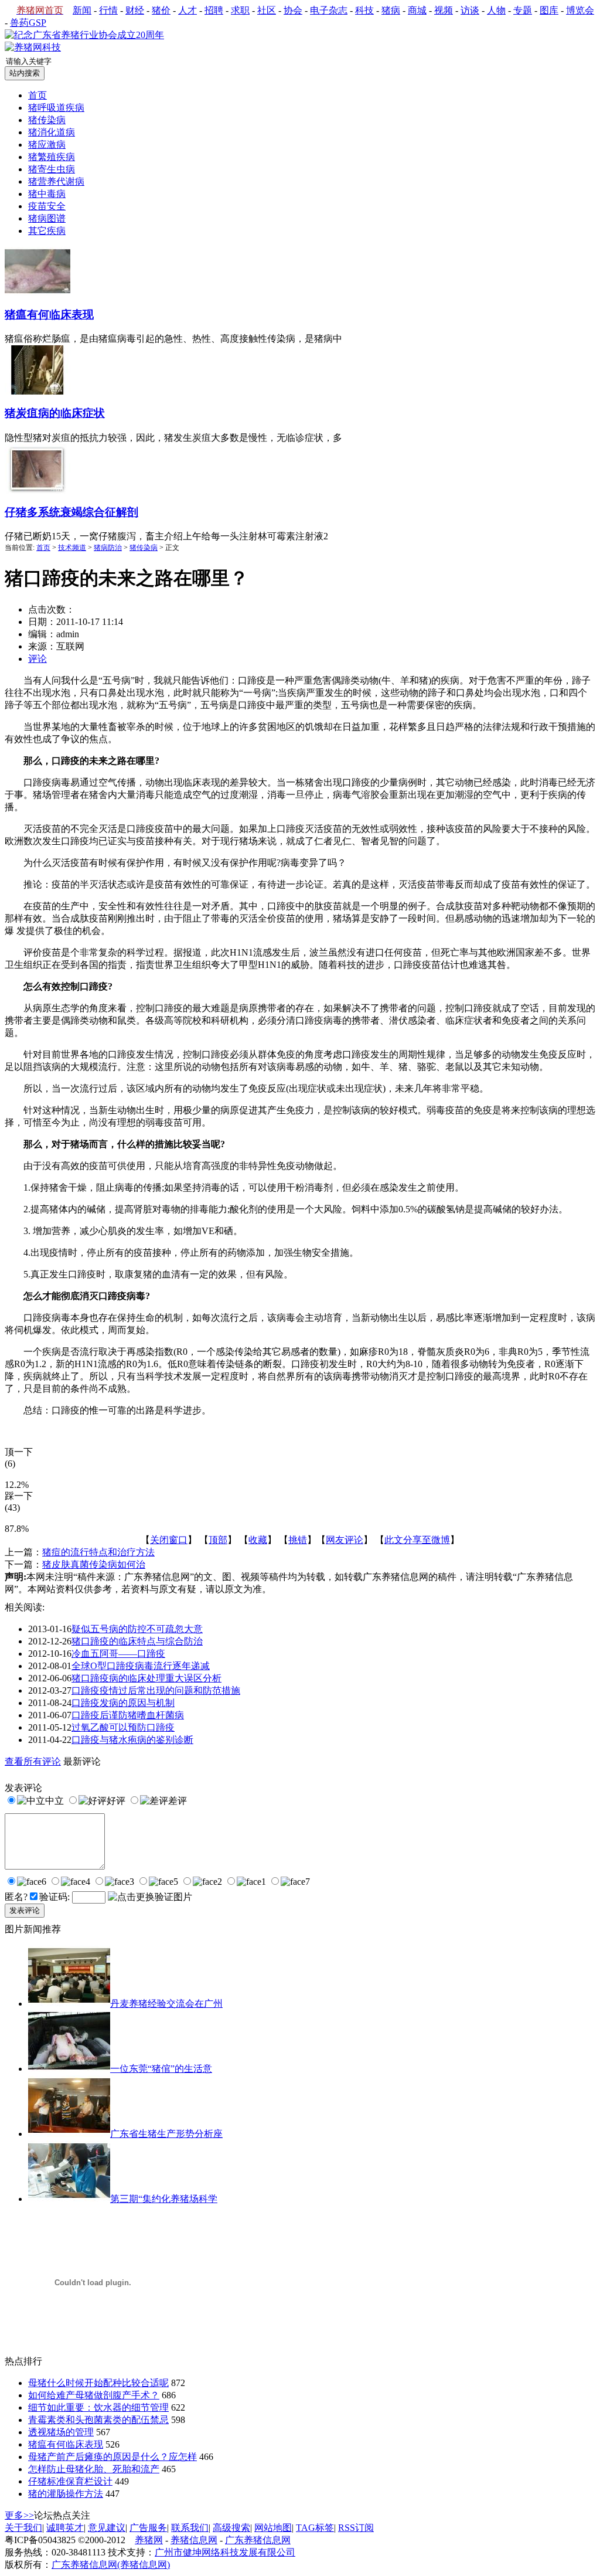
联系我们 (190, 2528)
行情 (108, 10)
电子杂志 (329, 10)
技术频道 (72, 548)
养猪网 (149, 2540)
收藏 (258, 1540)
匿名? (16, 1897)
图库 (549, 10)
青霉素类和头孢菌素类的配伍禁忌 (98, 2420)
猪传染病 (144, 548)
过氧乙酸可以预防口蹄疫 (123, 1727)
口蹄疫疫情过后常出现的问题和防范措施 (156, 1690)
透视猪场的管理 (61, 2432)
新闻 (82, 10)
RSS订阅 (356, 2528)
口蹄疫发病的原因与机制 (123, 1703)
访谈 (470, 10)
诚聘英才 (65, 2528)
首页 (37, 95)
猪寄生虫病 (52, 169)
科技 (364, 10)
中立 (54, 1801)
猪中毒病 (47, 194)
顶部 (218, 1540)
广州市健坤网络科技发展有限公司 (225, 2552)
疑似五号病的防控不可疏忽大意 (137, 1629)
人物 (496, 10)
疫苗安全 (47, 206)
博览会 (580, 10)
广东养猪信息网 (258, 2540)
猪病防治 (108, 548)
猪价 (161, 10)
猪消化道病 (52, 132)
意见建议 (107, 2528)
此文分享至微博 (417, 1540)
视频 (444, 10)
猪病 (391, 10)
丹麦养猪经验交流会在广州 (166, 2004)
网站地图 (273, 2528)
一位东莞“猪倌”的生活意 (161, 2069)
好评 (116, 1801)
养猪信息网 (194, 2540)
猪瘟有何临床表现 (49, 315)
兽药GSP (28, 23)
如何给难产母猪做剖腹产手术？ (94, 2395)
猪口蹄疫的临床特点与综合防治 (137, 1641)
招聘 (214, 10)
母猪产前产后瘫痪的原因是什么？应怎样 (112, 2457)
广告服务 (148, 2528)
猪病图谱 (47, 218)
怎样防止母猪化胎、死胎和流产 (94, 2469)
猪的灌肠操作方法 (66, 2494)
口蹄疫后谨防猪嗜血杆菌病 (128, 1715)
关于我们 (23, 2528)
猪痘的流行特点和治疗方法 (98, 1552)
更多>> (19, 2515)
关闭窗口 (169, 1540)
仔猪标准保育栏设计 (70, 2481)
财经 (135, 10)
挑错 (298, 1540)
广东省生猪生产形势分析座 (166, 2134)
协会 (293, 10)
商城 (417, 10)
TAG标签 (315, 2528)
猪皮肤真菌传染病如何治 (94, 1564)
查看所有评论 (33, 1761)
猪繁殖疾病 (52, 157)
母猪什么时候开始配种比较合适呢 (98, 2383)
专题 (523, 10)
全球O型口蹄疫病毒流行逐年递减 (141, 1666)
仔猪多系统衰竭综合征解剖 (71, 512)
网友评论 (345, 1540)
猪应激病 (47, 145)
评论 (37, 659)
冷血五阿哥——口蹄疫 (118, 1654)
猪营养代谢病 (56, 181)
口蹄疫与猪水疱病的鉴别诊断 (132, 1740)
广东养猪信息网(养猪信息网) (111, 2565)
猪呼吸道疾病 (56, 108)
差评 (178, 1801)
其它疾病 (47, 231)
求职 (240, 10)
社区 (267, 10)
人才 (187, 10)
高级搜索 (231, 2528)
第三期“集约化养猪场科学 (164, 2199)
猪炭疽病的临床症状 (55, 413)
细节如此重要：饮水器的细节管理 (98, 2407)
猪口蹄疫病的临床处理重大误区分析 (146, 1678)
